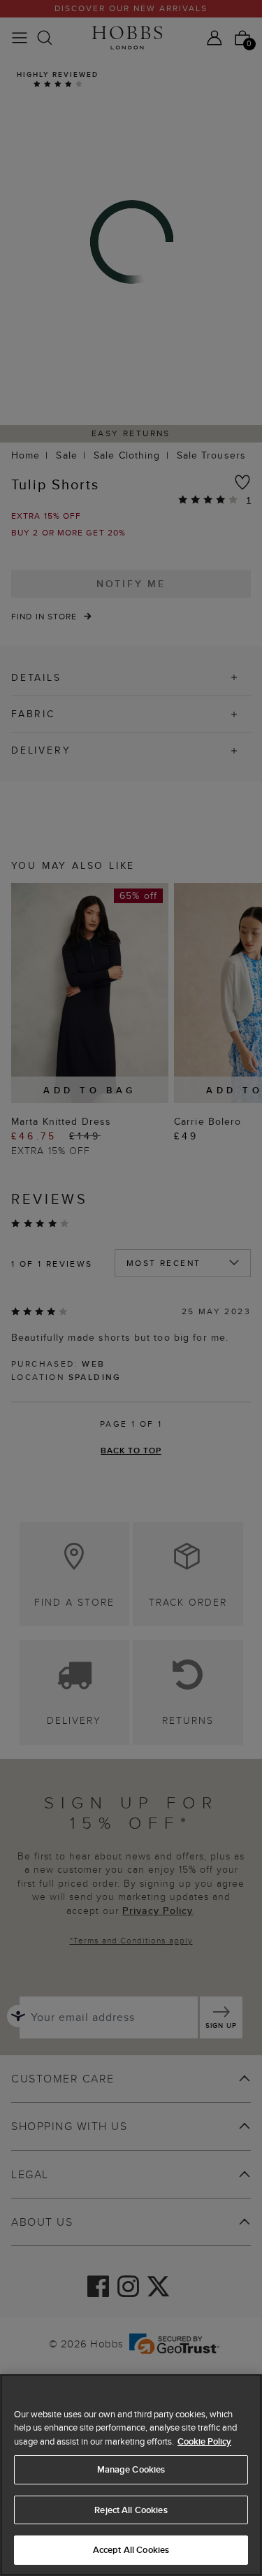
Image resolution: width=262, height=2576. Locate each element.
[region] (131, 2475)
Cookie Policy (204, 2441)
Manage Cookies (131, 2469)
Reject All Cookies (131, 2510)
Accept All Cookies (131, 2550)
